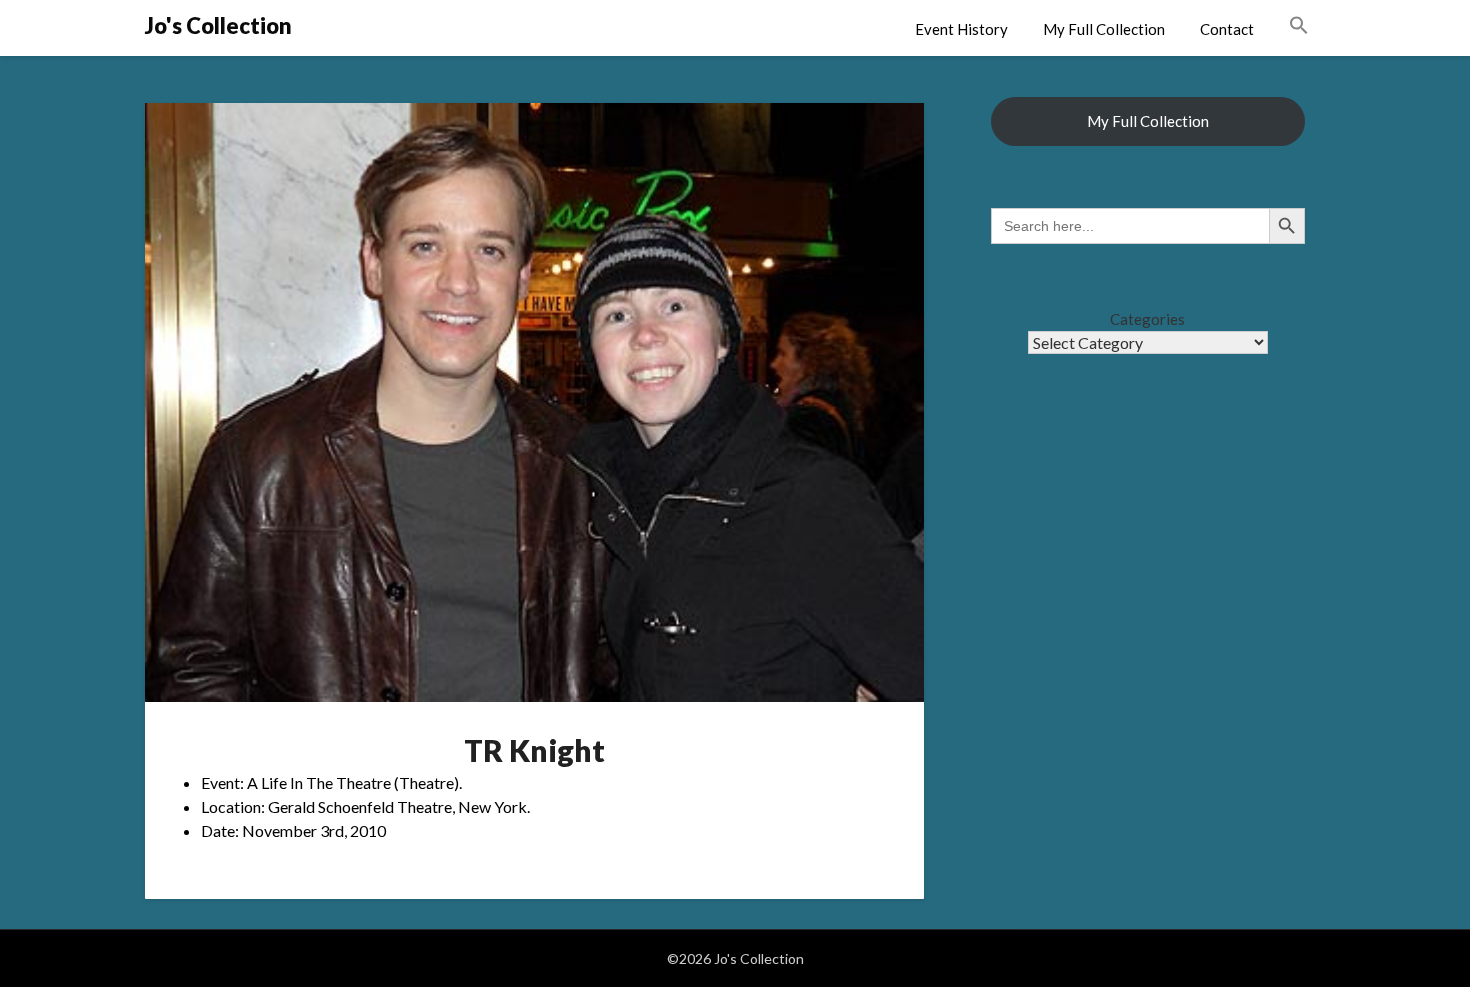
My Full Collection (1104, 29)
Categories (1147, 319)
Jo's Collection (218, 25)
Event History (961, 29)
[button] (1299, 26)
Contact (1227, 29)
